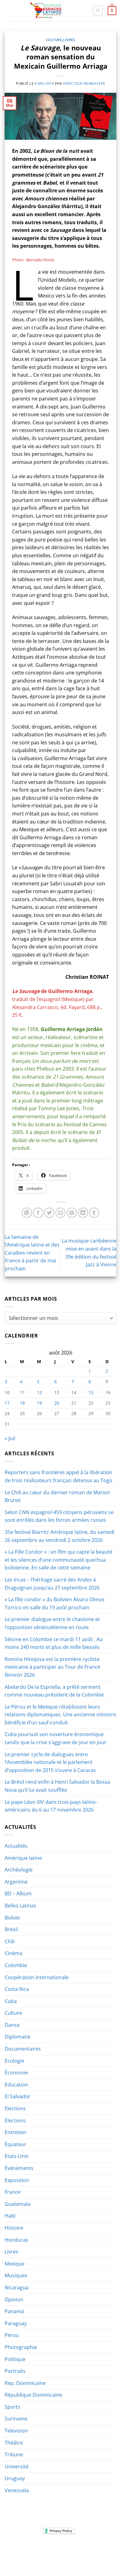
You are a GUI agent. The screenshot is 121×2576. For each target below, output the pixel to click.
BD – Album (18, 1893)
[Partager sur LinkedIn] (83, 1213)
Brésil (11, 1929)
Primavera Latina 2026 (60, 2554)
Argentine (16, 1882)
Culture (54, 40)
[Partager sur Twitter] (49, 1213)
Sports (12, 2407)
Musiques (16, 2275)
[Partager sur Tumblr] (94, 1213)
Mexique (15, 2264)
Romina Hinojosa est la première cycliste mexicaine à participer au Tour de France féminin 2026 (52, 1667)
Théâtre (14, 2443)
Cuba (11, 2001)
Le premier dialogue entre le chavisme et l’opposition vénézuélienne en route (52, 1623)
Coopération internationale (37, 1977)
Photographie (21, 2347)
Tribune (14, 2454)
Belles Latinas (20, 1906)
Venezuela (17, 2490)
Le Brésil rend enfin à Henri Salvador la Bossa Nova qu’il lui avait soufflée (57, 1786)
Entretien (16, 2132)
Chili (10, 1941)
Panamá (14, 2311)
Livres (69, 40)
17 (7, 1403)
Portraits (15, 2371)
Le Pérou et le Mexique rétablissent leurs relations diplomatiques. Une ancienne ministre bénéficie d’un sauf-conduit (60, 1715)
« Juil (10, 1438)
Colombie (16, 1965)
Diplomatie (18, 2037)
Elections (15, 2108)
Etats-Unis (17, 2156)
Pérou (12, 2335)
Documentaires (23, 2049)
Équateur (16, 2144)
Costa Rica (17, 1989)
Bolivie (12, 1918)
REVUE (38, 2550)
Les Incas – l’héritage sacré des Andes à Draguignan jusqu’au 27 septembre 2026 (52, 1584)
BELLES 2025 (20, 2554)
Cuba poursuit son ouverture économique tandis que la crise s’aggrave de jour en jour (56, 1738)
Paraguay (16, 2323)
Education (16, 2085)
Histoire (14, 2228)
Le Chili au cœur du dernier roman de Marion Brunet (57, 1496)
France (13, 2192)
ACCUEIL (20, 2550)
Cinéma (13, 1953)
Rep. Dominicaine (25, 2383)
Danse (12, 2025)
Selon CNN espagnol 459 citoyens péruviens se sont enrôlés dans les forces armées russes (59, 1516)
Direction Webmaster (84, 83)
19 (39, 1403)
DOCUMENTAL (94, 2550)
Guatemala (18, 2204)
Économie (16, 2073)
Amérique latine (23, 1858)
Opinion (14, 2300)
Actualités (16, 1846)
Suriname (16, 2419)
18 (22, 1403)
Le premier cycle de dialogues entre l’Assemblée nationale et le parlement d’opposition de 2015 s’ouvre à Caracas (50, 1762)
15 (91, 1392)
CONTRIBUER (101, 2554)
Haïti (10, 2216)
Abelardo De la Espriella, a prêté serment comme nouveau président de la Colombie (54, 1691)
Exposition (17, 2180)
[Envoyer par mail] (61, 1213)
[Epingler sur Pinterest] (72, 1213)
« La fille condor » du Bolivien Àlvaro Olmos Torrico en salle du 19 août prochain (55, 1603)
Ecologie (14, 2061)
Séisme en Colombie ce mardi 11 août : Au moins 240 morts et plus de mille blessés (54, 1643)
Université (17, 2467)
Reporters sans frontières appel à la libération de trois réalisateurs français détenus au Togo (58, 1476)
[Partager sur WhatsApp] (27, 1213)
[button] (98, 11)
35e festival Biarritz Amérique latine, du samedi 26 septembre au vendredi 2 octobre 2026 (60, 1536)
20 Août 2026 (61, 2559)
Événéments (19, 2168)
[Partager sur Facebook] (38, 1213)
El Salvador (18, 2096)
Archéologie (19, 1870)
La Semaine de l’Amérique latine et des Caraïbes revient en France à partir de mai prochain (32, 1253)
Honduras (16, 2240)
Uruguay (15, 2478)
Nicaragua (17, 2287)
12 (39, 1392)
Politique (15, 2359)
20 (57, 1403)
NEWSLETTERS (63, 2550)
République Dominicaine (33, 2395)
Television (16, 2431)
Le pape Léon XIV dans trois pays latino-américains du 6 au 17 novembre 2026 (51, 1806)
